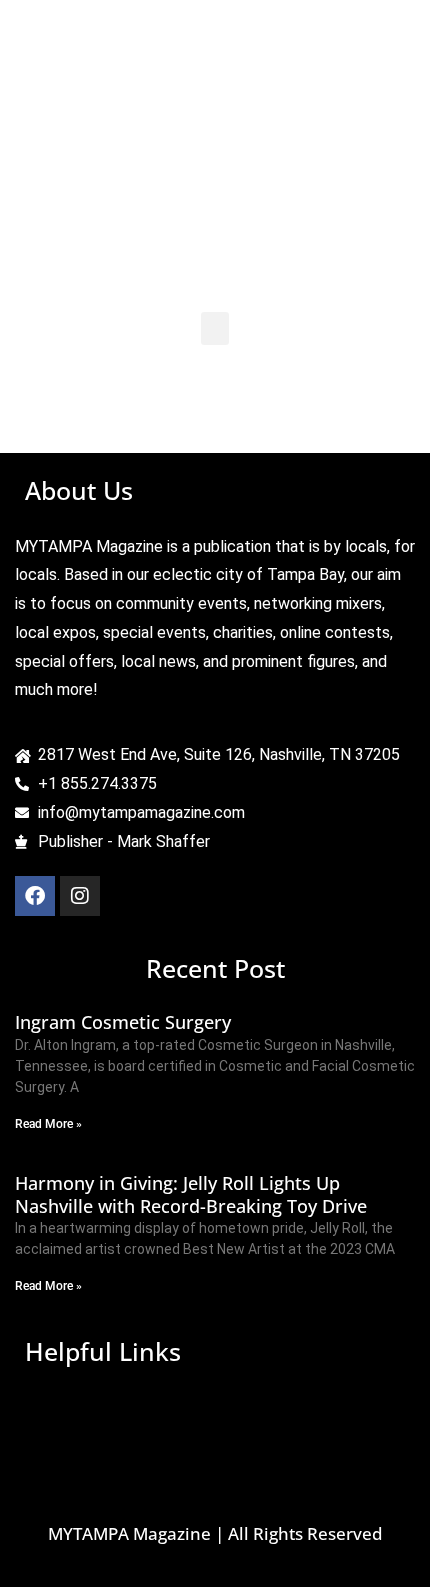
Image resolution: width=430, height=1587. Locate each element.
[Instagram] (80, 896)
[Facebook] (35, 896)
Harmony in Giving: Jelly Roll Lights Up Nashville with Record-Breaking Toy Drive (191, 1194)
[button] (215, 328)
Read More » (48, 1124)
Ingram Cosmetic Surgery (123, 1022)
